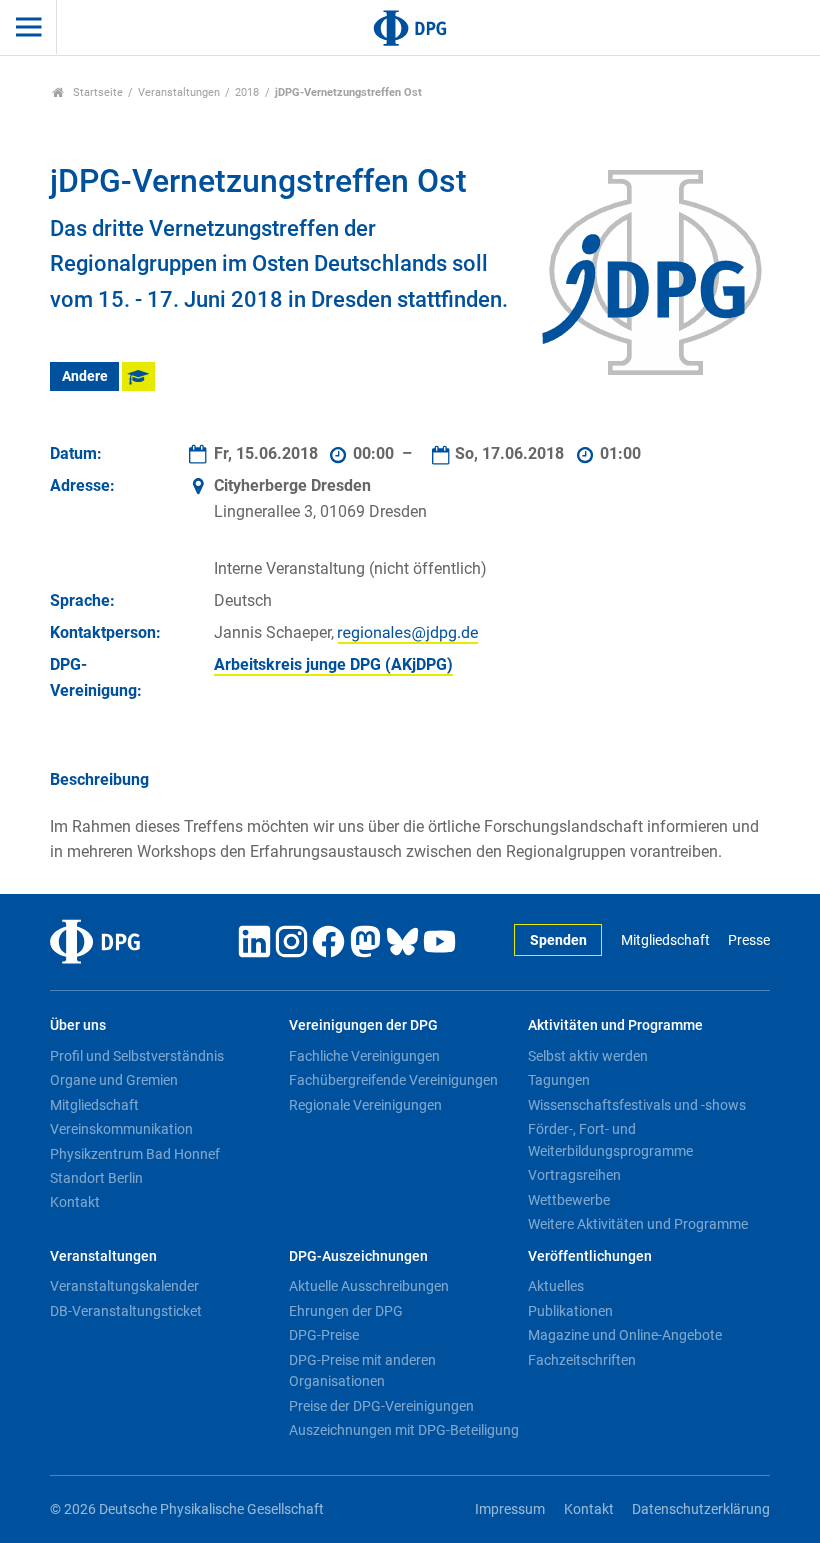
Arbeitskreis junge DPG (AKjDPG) (333, 664)
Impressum (510, 1509)
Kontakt (75, 1202)
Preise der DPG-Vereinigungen (381, 1406)
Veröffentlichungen (590, 1256)
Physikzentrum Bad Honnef (135, 1154)
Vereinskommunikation (121, 1129)
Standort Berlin (96, 1178)
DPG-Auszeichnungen (358, 1256)
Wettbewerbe (569, 1200)
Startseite (96, 92)
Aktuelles (556, 1286)
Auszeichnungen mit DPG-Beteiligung (404, 1430)
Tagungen (559, 1080)
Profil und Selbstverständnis (137, 1056)
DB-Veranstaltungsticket (126, 1311)
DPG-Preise (324, 1335)
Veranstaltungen (179, 92)
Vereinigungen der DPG (363, 1025)
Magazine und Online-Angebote (625, 1335)
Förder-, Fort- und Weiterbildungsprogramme (610, 1140)
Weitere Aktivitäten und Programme (638, 1224)
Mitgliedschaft (665, 940)
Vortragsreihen (574, 1175)
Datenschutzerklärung (701, 1509)
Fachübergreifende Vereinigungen (393, 1080)
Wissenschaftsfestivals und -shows (637, 1105)
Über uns (78, 1025)
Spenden (558, 940)
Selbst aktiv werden (588, 1056)
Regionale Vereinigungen (365, 1105)
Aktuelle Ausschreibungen (369, 1286)
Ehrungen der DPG (346, 1311)
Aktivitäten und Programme (615, 1025)
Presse (749, 940)
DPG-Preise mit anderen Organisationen (362, 1371)
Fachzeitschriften (582, 1360)
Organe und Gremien (114, 1080)
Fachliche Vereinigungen (364, 1056)
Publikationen (570, 1311)
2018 (247, 92)
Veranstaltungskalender (124, 1286)
